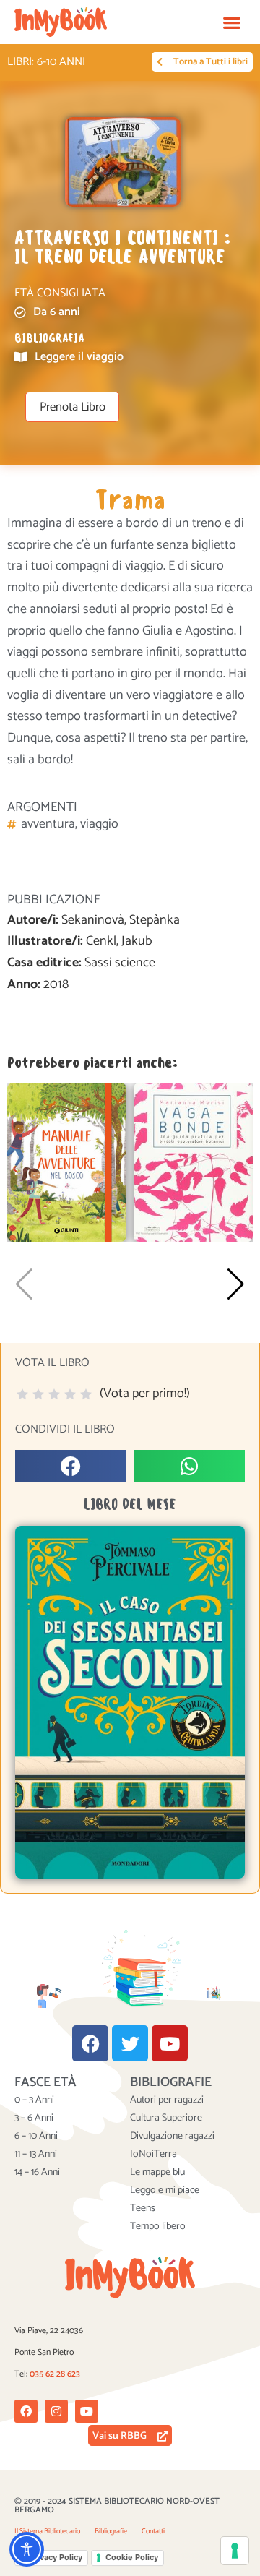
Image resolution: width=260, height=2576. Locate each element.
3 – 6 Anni (34, 2118)
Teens (143, 2209)
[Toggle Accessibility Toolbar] (27, 2549)
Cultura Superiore (166, 2118)
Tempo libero (158, 2227)
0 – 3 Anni (34, 2100)
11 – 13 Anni (36, 2155)
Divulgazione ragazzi (172, 2137)
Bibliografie (111, 2531)
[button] (231, 22)
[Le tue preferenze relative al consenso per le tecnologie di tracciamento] (235, 2551)
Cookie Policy (132, 2557)
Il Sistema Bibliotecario (47, 2531)
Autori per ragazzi (167, 2100)
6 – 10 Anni (36, 2137)
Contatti (153, 2531)
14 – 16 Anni (37, 2173)
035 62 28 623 (55, 2374)
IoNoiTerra (153, 2155)
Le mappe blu (157, 2173)
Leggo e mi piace (165, 2191)
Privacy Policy (56, 2557)
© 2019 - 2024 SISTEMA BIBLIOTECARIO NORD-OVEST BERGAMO (117, 2506)
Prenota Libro (73, 407)
